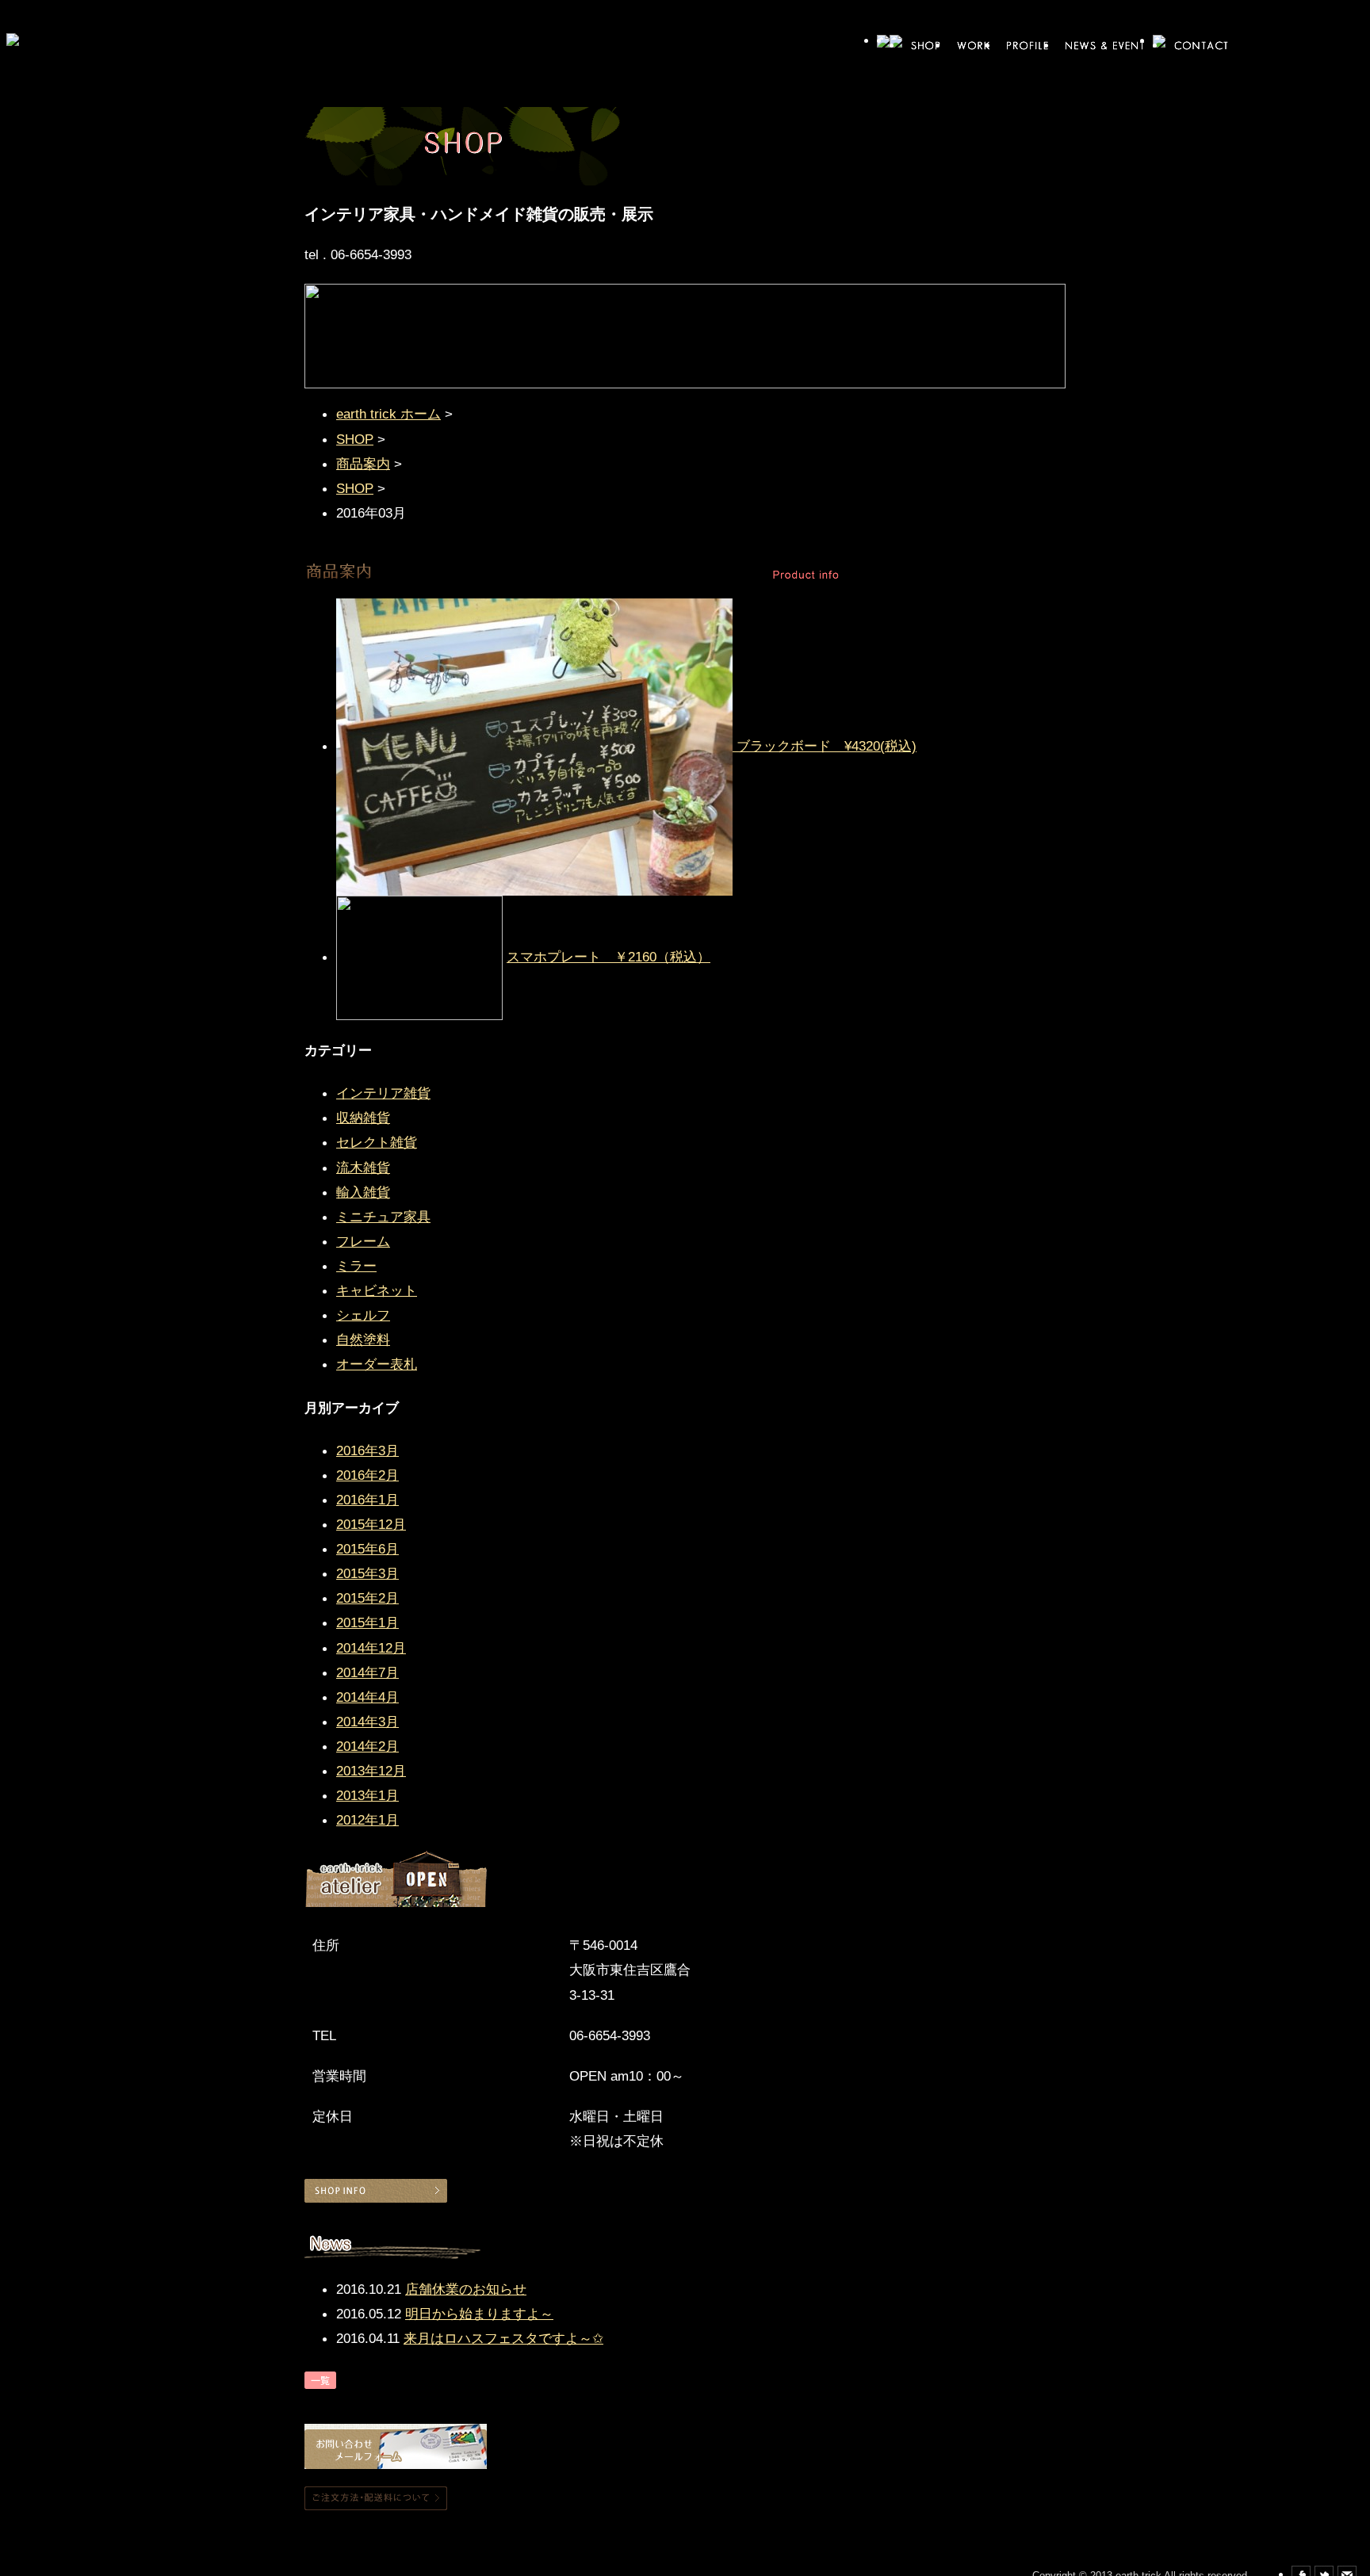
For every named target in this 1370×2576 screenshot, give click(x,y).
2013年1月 (367, 1795)
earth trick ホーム (388, 414)
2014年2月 (367, 1746)
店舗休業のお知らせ (466, 2289)
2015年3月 (367, 1573)
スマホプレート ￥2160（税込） (608, 957)
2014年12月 (371, 1648)
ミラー (356, 1266)
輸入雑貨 (363, 1192)
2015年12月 (371, 1524)
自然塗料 (363, 1340)
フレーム (363, 1241)
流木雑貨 (363, 1168)
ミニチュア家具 (383, 1217)
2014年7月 (367, 1672)
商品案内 (363, 464)
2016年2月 (367, 1475)
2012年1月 (367, 1820)
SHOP (355, 439)
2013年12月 (371, 1771)
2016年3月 (367, 1450)
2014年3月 (367, 1722)
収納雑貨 (363, 1118)
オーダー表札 (377, 1364)
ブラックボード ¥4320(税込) (827, 746)
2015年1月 (367, 1622)
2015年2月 (367, 1598)
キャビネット (377, 1290)
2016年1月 (367, 1500)
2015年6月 (367, 1549)
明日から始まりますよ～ (479, 2314)
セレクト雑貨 (377, 1142)
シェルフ (363, 1315)
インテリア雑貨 (383, 1093)
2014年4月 (367, 1697)
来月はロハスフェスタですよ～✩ (503, 2338)
